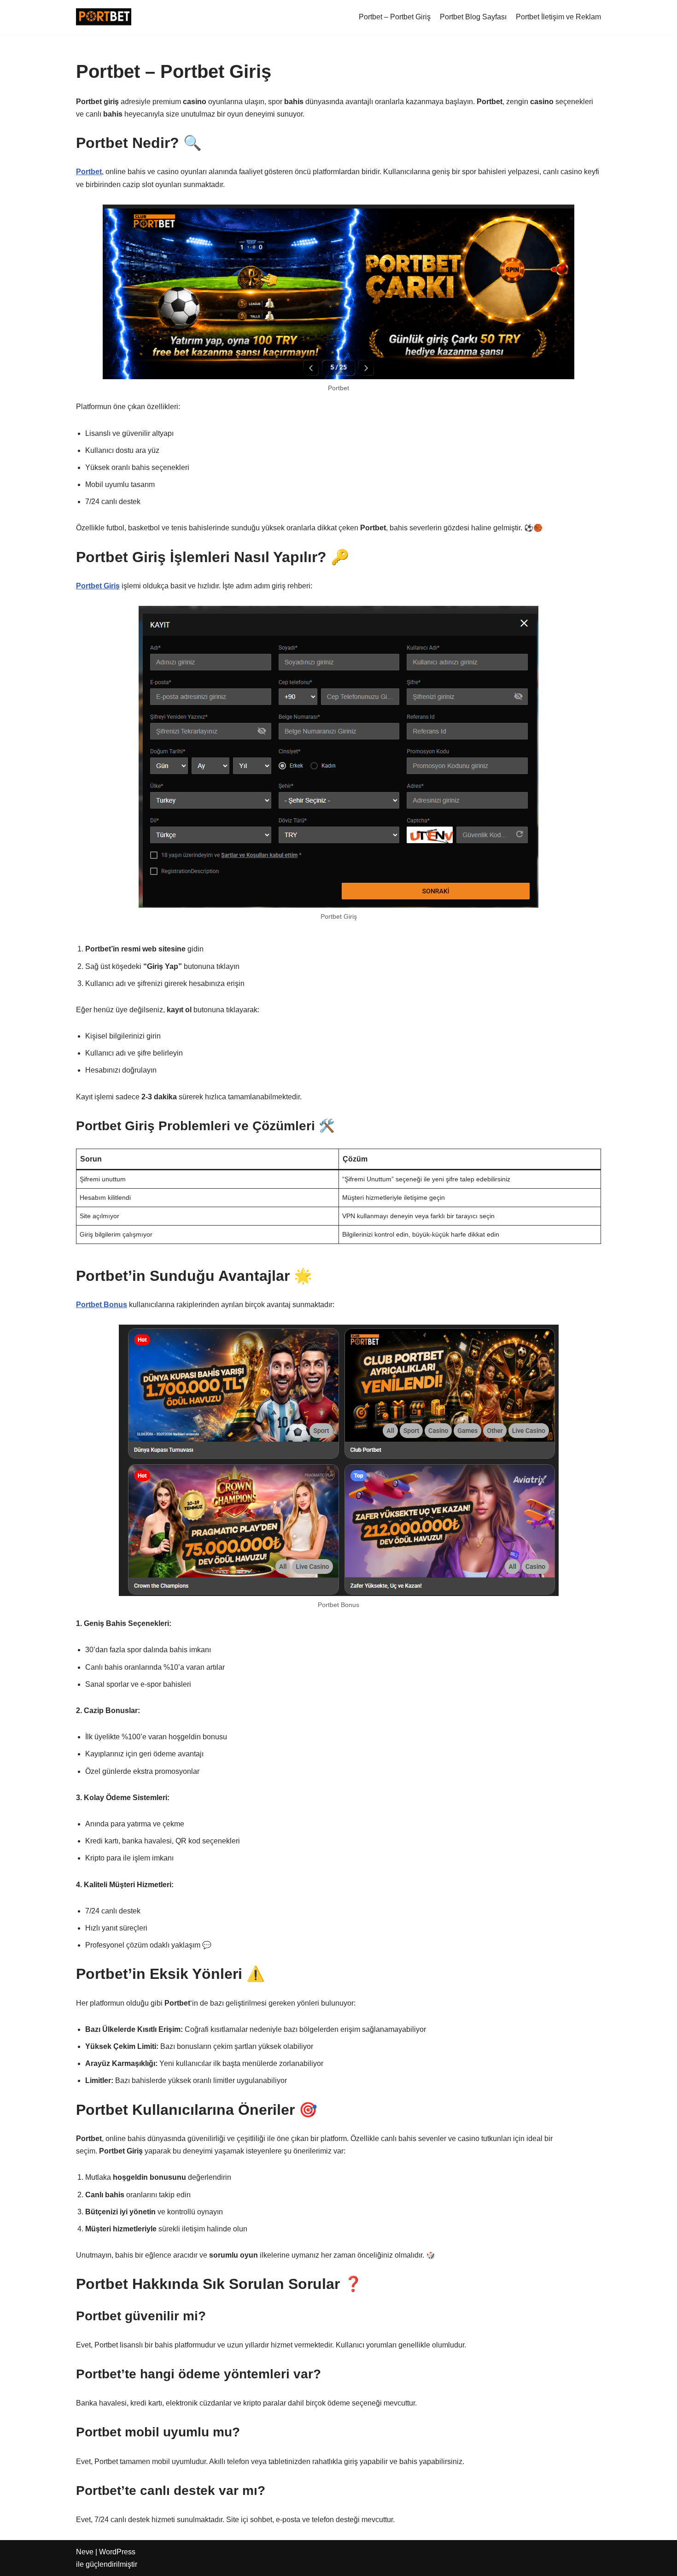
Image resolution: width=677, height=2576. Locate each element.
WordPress (117, 2552)
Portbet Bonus (102, 1305)
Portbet (89, 172)
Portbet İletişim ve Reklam (558, 17)
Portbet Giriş (98, 586)
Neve (85, 2552)
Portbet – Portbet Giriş (395, 17)
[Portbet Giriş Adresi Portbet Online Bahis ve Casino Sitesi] (104, 17)
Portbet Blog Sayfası (473, 17)
